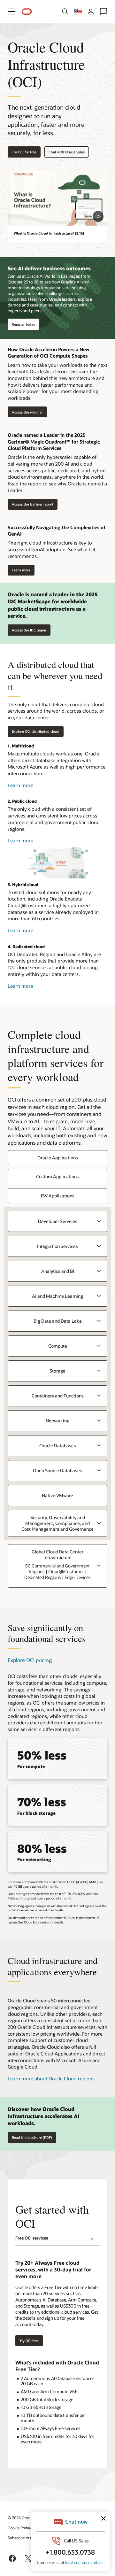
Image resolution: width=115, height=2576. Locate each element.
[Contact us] (103, 12)
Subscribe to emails (24, 2538)
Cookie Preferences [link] (24, 2528)
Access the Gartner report (31, 504)
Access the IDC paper (29, 630)
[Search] (65, 12)
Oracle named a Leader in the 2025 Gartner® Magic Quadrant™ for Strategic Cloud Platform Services (54, 441)
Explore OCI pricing (30, 1660)
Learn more (19, 570)
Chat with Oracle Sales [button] (67, 152)
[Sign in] (91, 12)
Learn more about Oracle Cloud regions (51, 2078)
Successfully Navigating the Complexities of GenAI (57, 531)
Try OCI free (29, 2341)
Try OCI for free (24, 152)
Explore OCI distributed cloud (36, 731)
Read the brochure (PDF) (32, 2137)
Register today (23, 324)
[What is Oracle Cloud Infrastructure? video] (57, 198)
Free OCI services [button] (32, 2238)
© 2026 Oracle (20, 2518)
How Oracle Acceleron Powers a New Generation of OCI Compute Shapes (49, 353)
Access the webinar (25, 412)
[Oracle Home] (27, 12)
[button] (11, 12)
